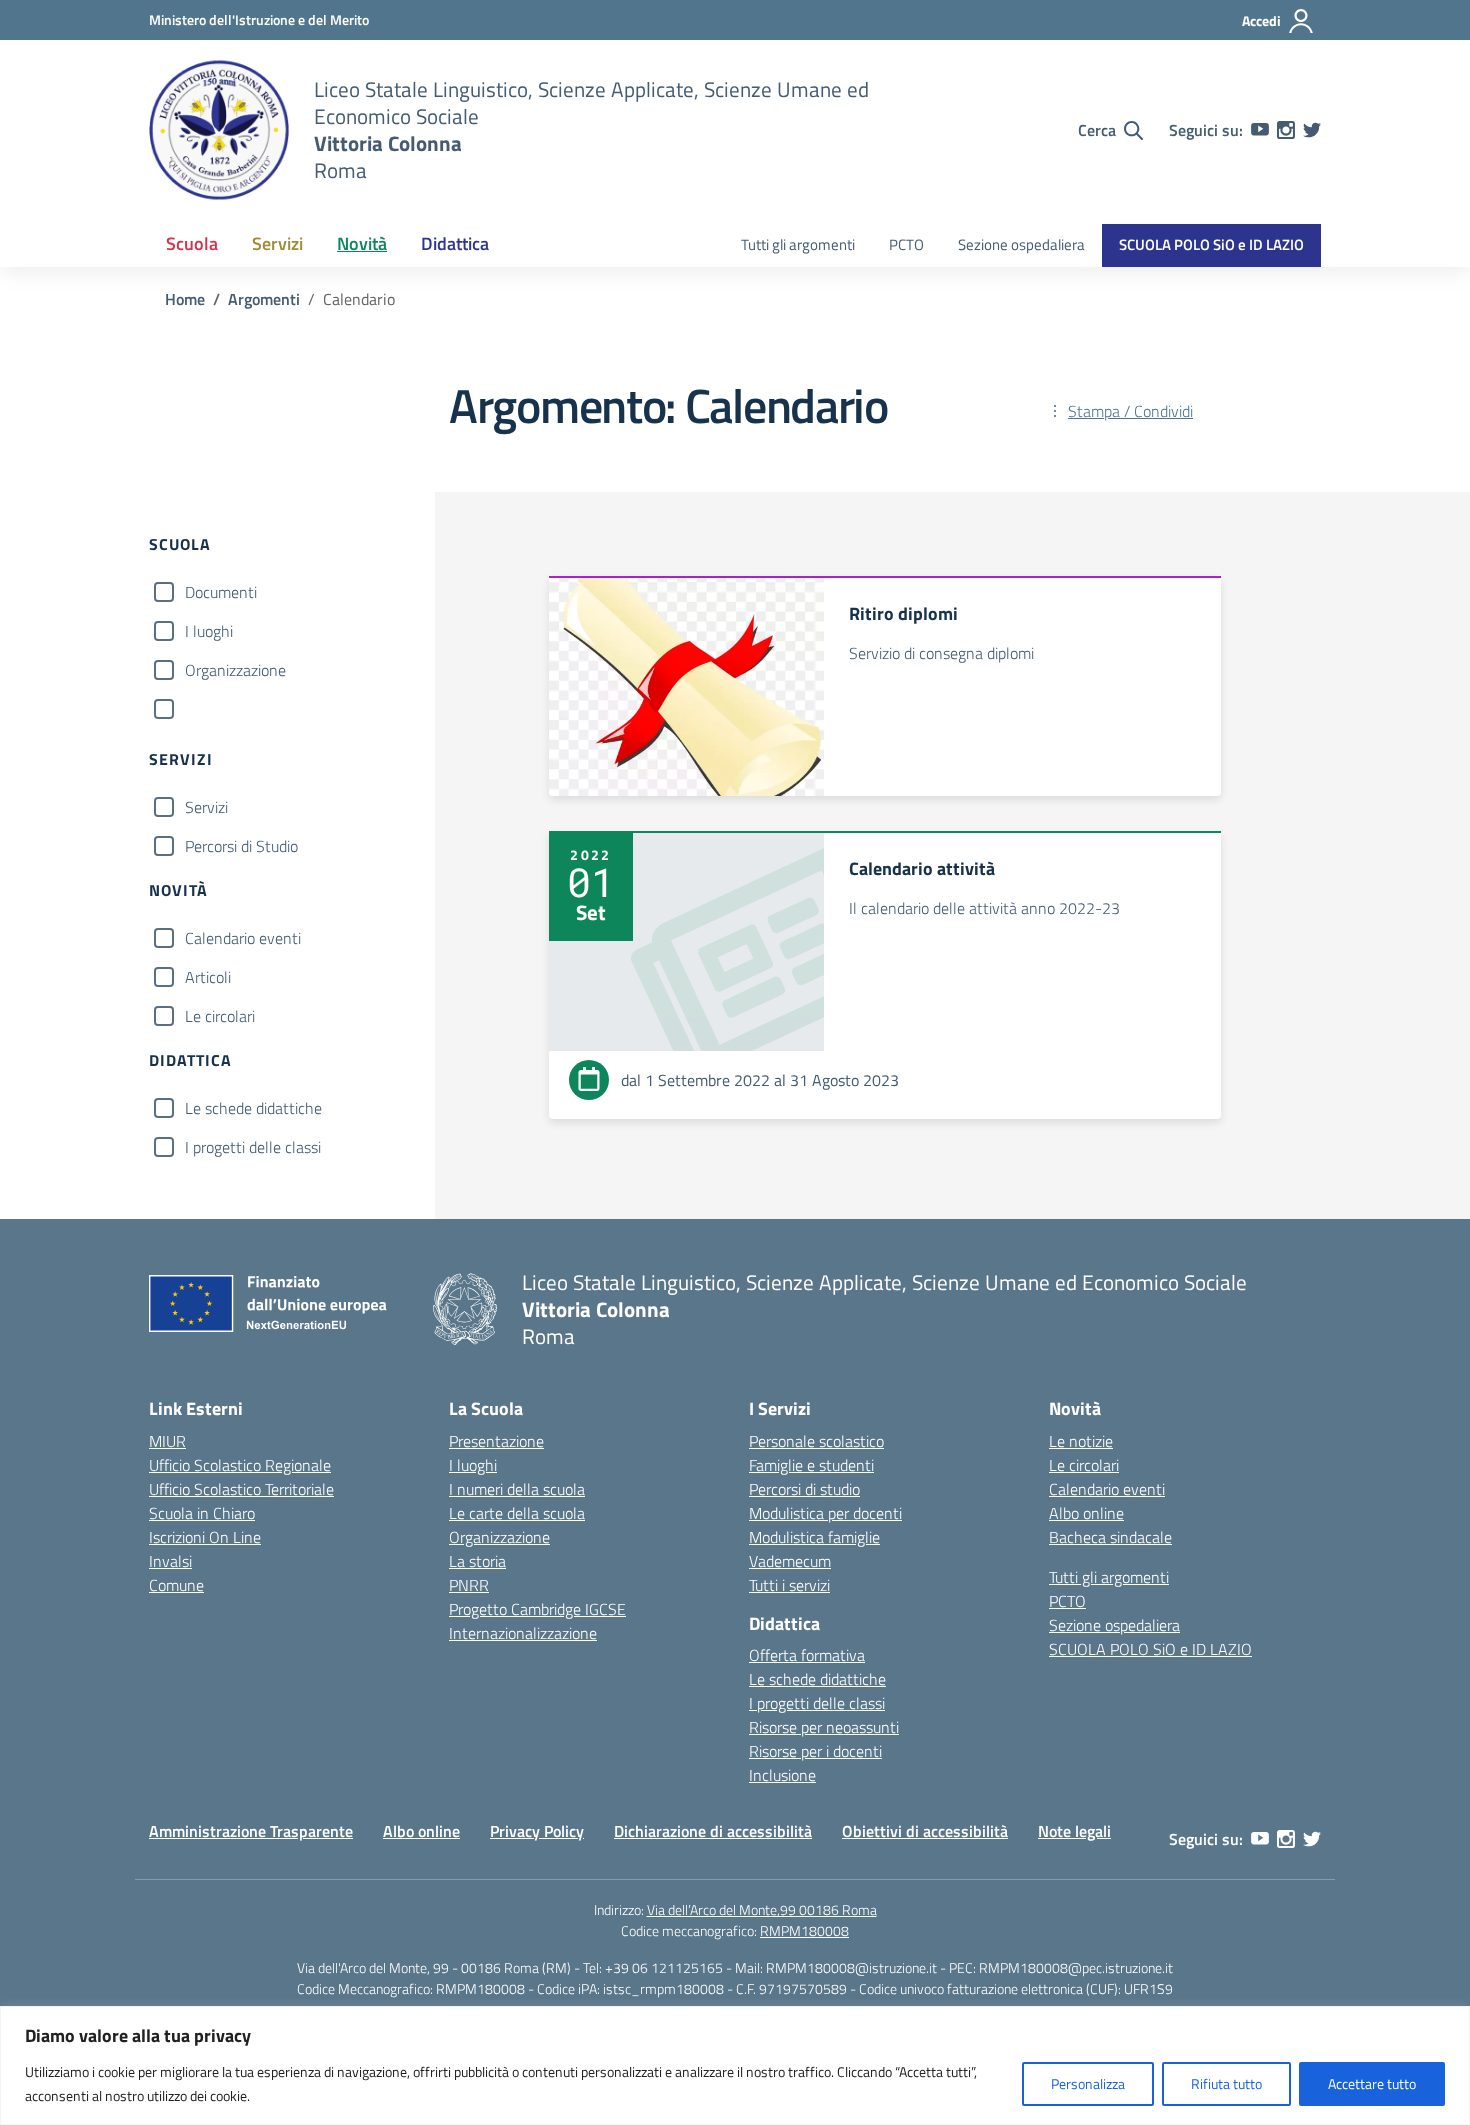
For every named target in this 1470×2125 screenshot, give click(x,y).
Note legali (1074, 1831)
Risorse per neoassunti (824, 1727)
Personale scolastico (816, 1441)
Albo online (1086, 1513)
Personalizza (1088, 2083)
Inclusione (782, 1775)
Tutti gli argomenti (798, 244)
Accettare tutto (1372, 2083)
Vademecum (790, 1561)
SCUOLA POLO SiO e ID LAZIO (1211, 244)
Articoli (208, 977)
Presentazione (496, 1441)
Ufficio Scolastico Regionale (240, 1465)
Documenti (221, 592)
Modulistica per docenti (825, 1513)
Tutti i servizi (789, 1585)
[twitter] (1312, 130)
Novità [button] (362, 243)
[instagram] (1286, 130)
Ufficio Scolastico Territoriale (241, 1489)
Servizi (206, 807)
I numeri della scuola (517, 1489)
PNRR (469, 1585)
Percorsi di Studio (241, 846)
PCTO (906, 244)
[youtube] (1260, 130)
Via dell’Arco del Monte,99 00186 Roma (762, 1909)
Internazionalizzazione (523, 1633)
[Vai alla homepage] (219, 130)
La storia (477, 1561)
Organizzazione (235, 670)
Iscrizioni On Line (205, 1537)
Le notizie (1081, 1441)
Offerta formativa (807, 1655)
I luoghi (209, 631)
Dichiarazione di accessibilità (713, 1831)
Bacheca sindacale (1110, 1537)
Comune (176, 1585)
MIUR (167, 1441)
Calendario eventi (243, 938)
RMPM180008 (804, 1930)
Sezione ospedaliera (1021, 244)
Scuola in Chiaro (202, 1513)
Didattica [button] (455, 243)
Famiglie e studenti (811, 1465)
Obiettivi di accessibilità (925, 1831)
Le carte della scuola (517, 1513)
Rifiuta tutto (1226, 2083)
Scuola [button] (192, 243)
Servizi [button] (277, 243)
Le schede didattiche (253, 1108)
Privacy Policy (537, 1831)
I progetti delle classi (253, 1147)
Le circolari (220, 1016)
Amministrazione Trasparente (251, 1831)
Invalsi (170, 1561)
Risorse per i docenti (815, 1751)
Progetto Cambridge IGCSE (537, 1609)
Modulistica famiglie (814, 1537)
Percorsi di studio (804, 1489)
